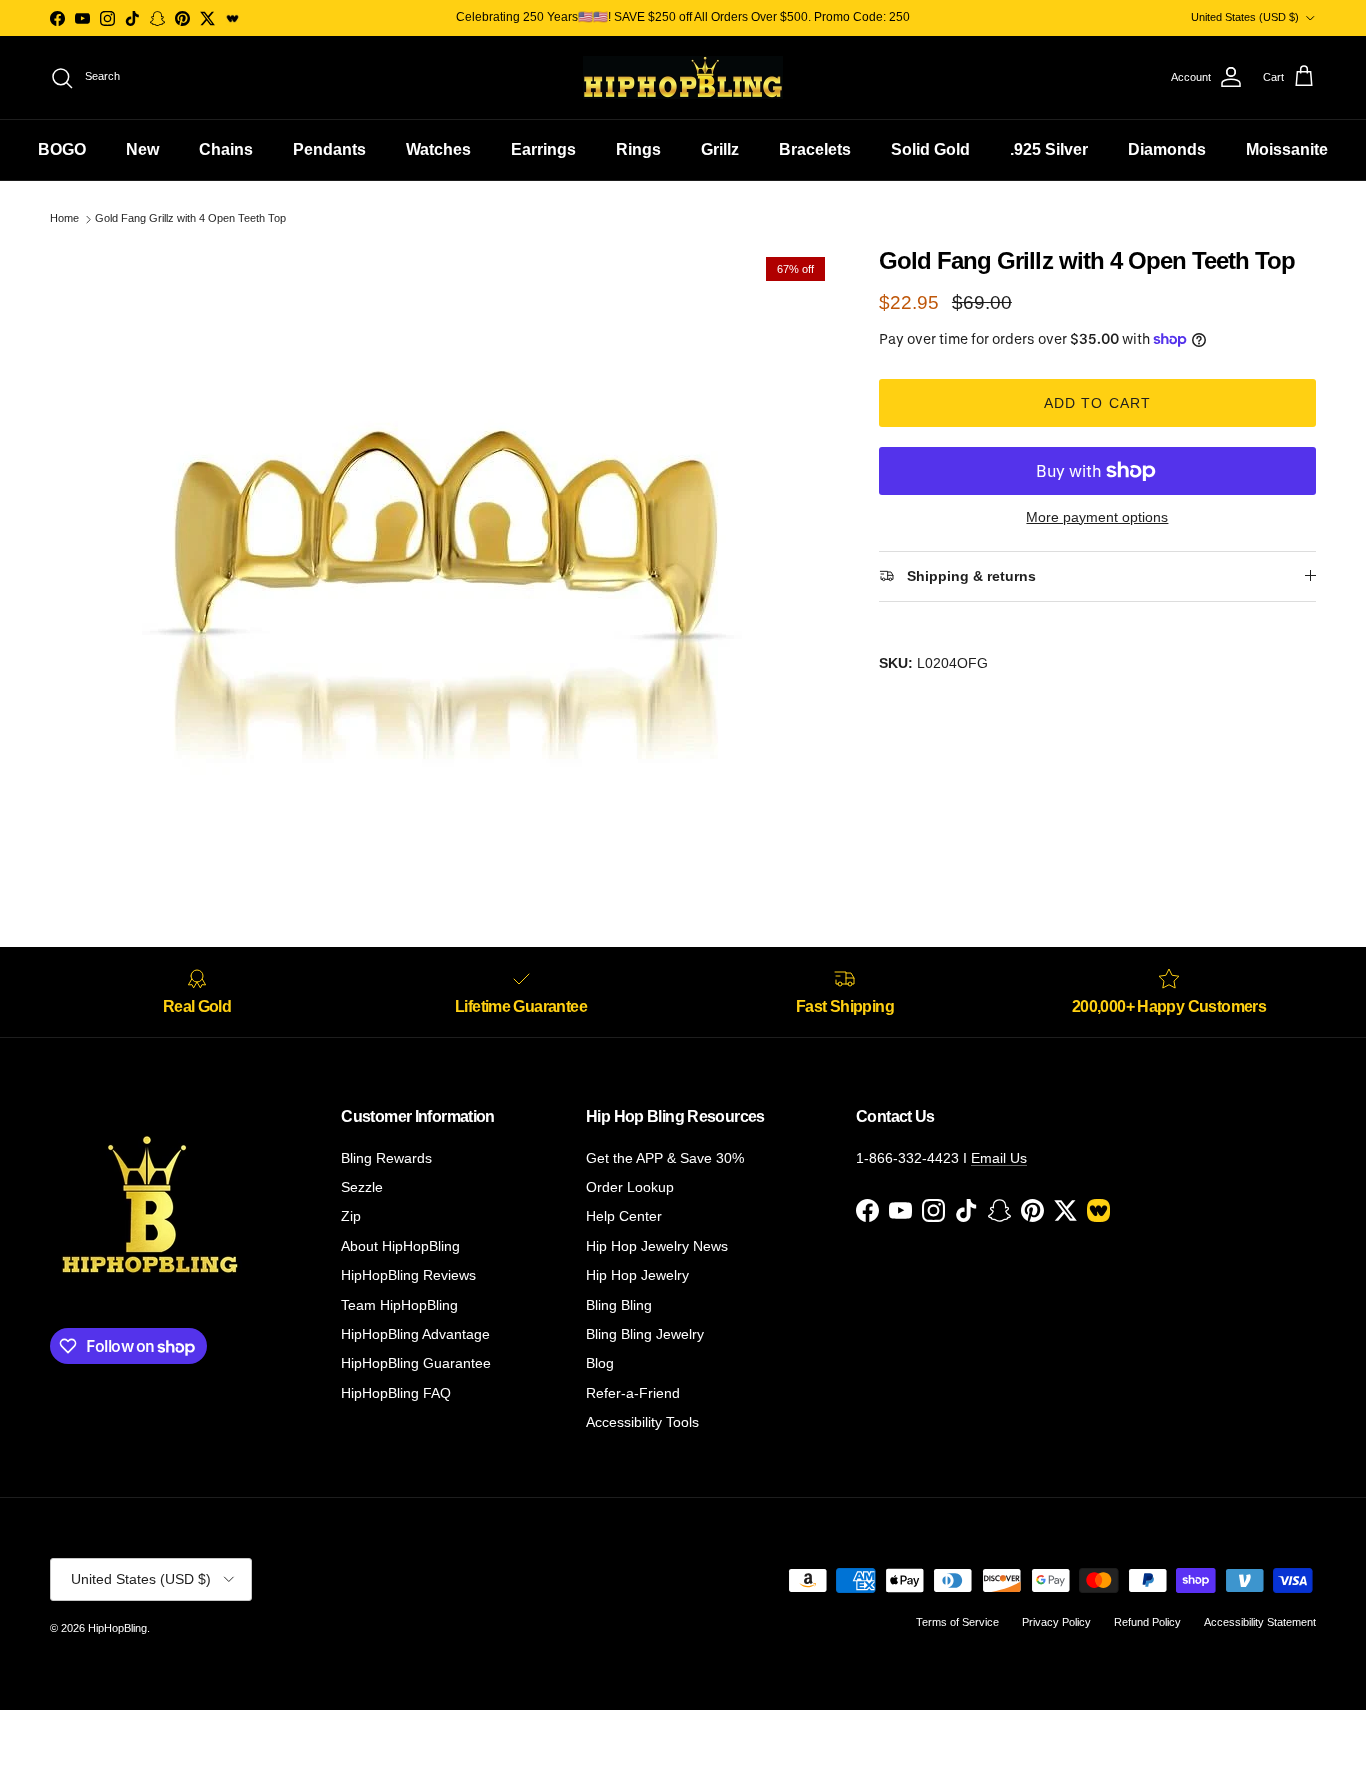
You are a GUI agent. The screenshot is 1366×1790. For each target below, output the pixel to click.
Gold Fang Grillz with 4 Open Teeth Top (190, 219)
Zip (351, 1216)
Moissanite (1287, 149)
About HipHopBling (400, 1246)
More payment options (1097, 517)
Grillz (720, 149)
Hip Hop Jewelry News (657, 1246)
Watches (438, 149)
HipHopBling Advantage (415, 1334)
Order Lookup (630, 1187)
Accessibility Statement (1260, 1622)
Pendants (329, 149)
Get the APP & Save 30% (665, 1158)
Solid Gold (930, 149)
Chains (226, 149)
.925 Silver (1049, 149)
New (142, 149)
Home (64, 219)
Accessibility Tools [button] (642, 1422)
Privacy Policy (1056, 1622)
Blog (600, 1363)
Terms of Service (957, 1622)
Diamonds (1167, 149)
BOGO (62, 149)
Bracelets (815, 149)
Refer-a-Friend (633, 1393)
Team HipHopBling (399, 1305)
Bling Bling (619, 1305)
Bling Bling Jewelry (645, 1334)
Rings (638, 149)
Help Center (624, 1216)
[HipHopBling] (683, 77)
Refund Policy (1147, 1622)
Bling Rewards (386, 1158)
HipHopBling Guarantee (416, 1363)
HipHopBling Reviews (408, 1275)
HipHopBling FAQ (396, 1393)
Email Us (999, 1158)
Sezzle (362, 1187)
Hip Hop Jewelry (637, 1275)
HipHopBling (117, 1628)
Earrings (543, 149)
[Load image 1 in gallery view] (442, 547)
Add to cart (1097, 403)
